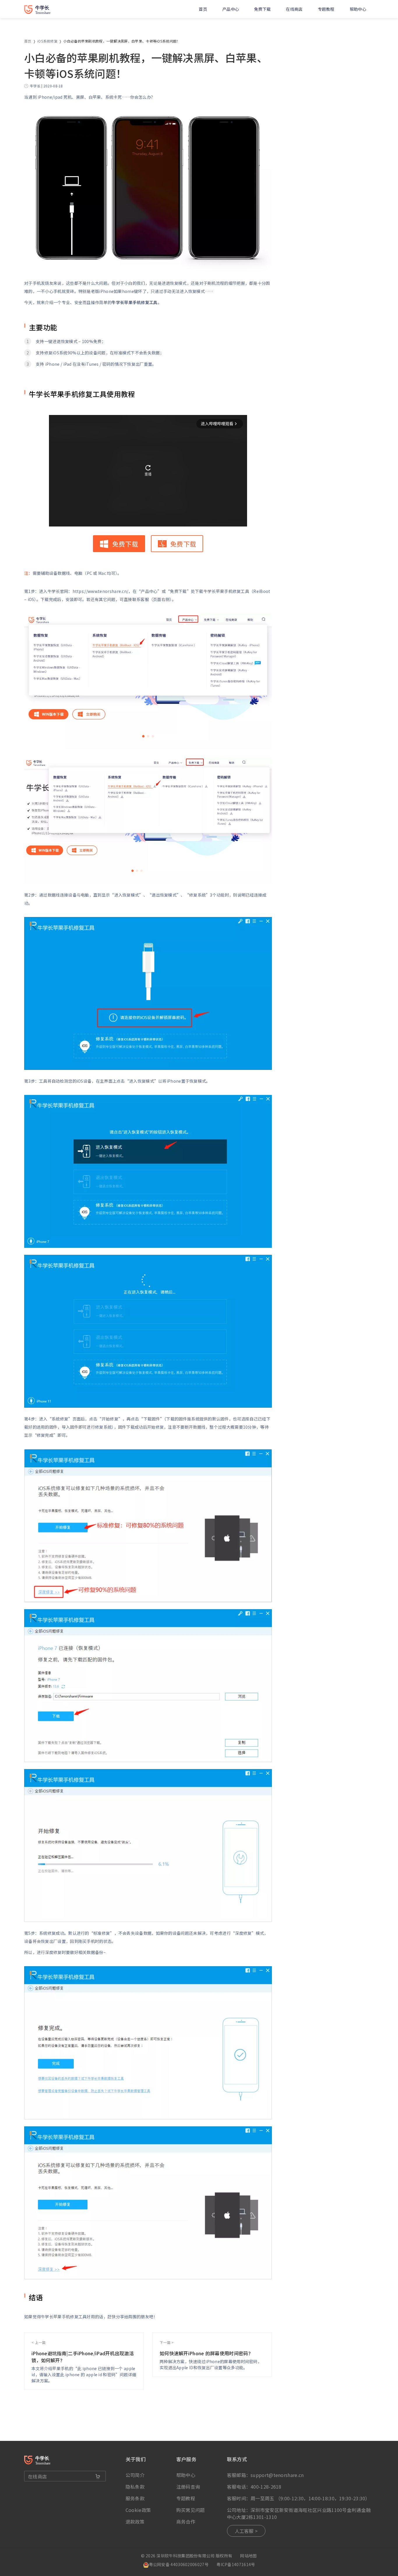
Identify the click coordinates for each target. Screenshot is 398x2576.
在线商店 (294, 9)
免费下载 (262, 9)
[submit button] (98, 2476)
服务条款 (135, 2498)
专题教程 (326, 9)
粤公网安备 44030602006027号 (179, 2564)
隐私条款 (135, 2487)
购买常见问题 (191, 2510)
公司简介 (135, 2475)
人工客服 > (246, 2531)
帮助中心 (358, 9)
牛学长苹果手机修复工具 (134, 302)
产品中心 (231, 9)
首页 (203, 9)
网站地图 (248, 2556)
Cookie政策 (138, 2510)
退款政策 (135, 2522)
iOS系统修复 (47, 41)
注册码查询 (188, 2487)
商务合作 (186, 2522)
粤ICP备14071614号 (236, 2564)
